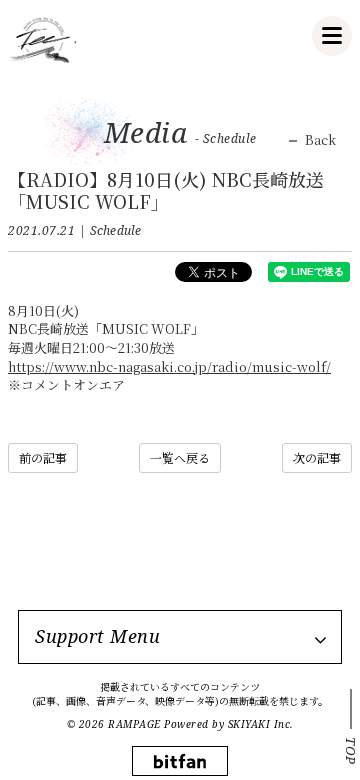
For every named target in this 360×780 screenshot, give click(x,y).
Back (320, 140)
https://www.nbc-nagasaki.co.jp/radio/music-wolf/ (169, 366)
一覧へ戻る (180, 457)
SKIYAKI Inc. (261, 724)
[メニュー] (332, 36)
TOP (351, 751)
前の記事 (43, 457)
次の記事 (317, 457)
